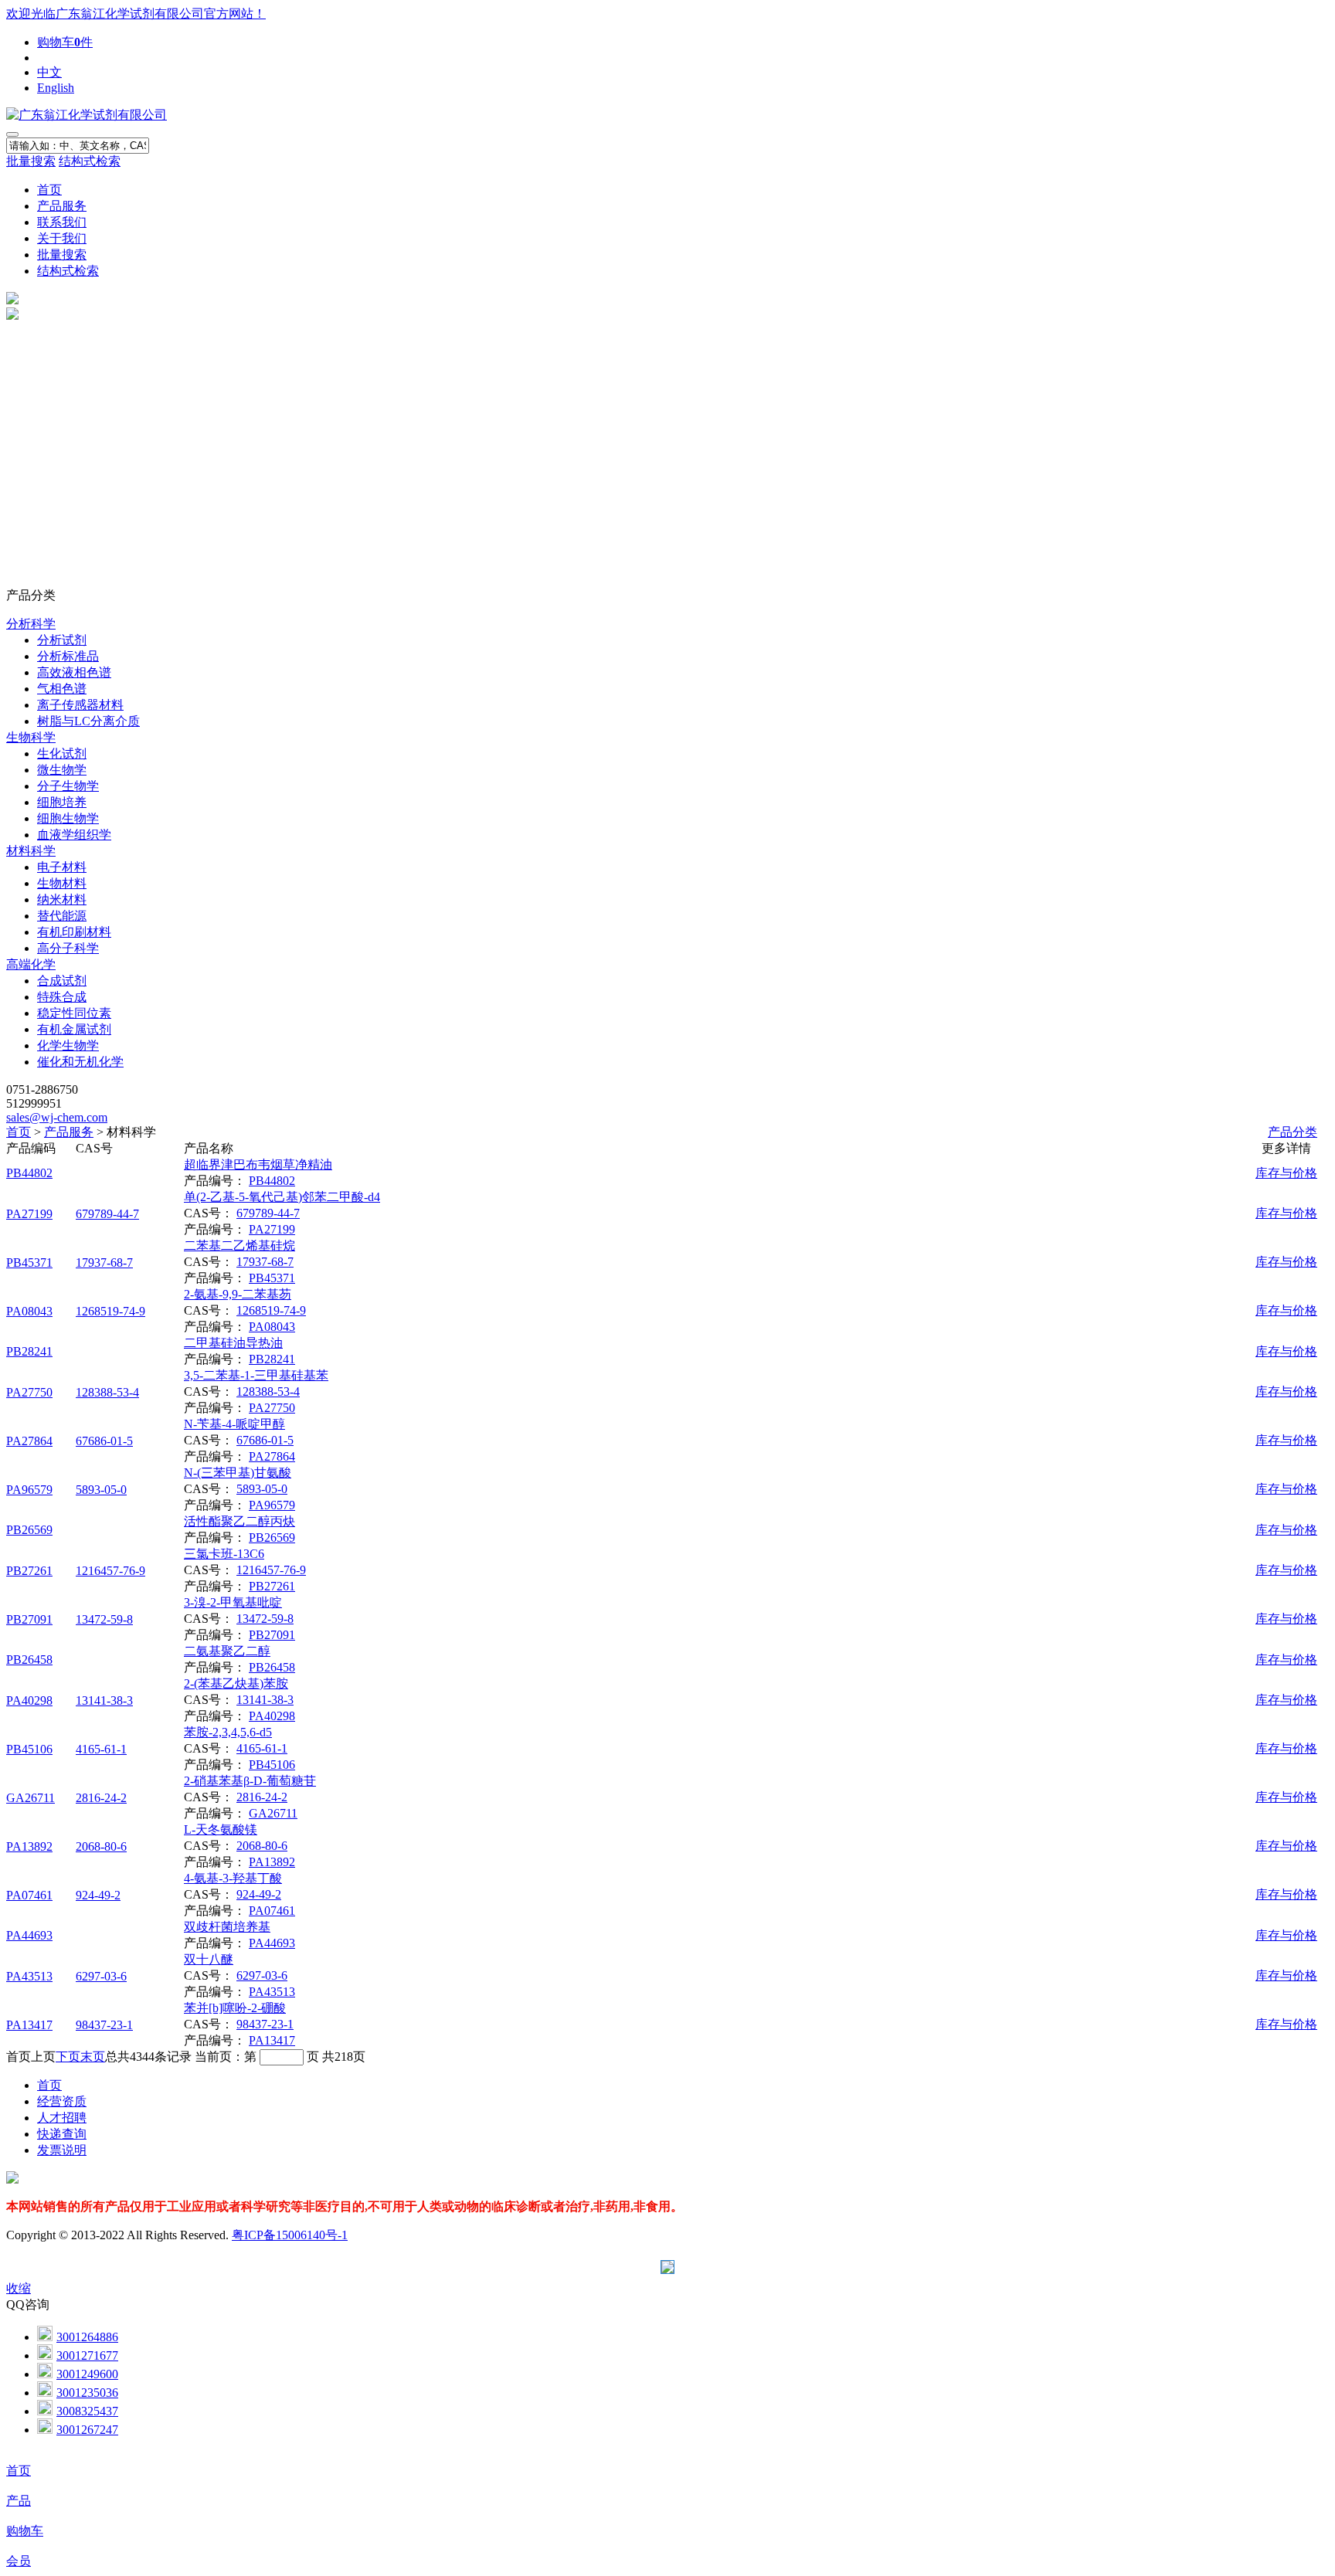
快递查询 (62, 2134)
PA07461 (29, 1895)
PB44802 (29, 1173)
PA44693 (29, 1935)
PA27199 (29, 1214)
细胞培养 (62, 802)
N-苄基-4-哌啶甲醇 (234, 1424)
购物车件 (65, 42)
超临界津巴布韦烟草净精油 (258, 1164)
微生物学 (62, 770)
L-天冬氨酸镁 (221, 1829)
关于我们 (62, 238)
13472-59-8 (104, 1619)
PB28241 (29, 1351)
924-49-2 (98, 1895)
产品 (19, 2501)
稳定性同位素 (74, 1013)
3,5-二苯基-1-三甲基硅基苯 (256, 1375)
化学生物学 (68, 1045)
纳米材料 (62, 899)
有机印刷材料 (74, 932)
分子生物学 (68, 786)
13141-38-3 (104, 1700)
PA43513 (29, 1976)
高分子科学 (68, 948)
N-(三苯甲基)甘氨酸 (238, 1473)
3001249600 (87, 2374)
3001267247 (87, 2430)
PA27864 (29, 1441)
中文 (49, 72)
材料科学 (31, 851)
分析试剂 (62, 640)
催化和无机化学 (80, 1062)
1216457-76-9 (110, 1571)
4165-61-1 (101, 1749)
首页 (49, 190)
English (56, 88)
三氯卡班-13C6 (224, 1554)
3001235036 (87, 2393)
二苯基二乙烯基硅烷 (239, 1246)
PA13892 (29, 1846)
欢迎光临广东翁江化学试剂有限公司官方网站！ (136, 14)
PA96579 (29, 1490)
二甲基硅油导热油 (233, 1343)
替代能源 (62, 916)
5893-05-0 (101, 1490)
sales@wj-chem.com (57, 1117)
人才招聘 (62, 2118)
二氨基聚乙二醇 (227, 1651)
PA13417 (29, 2025)
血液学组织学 (74, 835)
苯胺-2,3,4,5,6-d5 (228, 1732)
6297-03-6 (101, 1976)
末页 (93, 2057)
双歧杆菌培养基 (227, 1927)
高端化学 (31, 964)
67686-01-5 (104, 1441)
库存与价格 (1286, 1173)
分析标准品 (68, 656)
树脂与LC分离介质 (88, 721)
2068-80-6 (101, 1846)
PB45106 (29, 1749)
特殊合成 (62, 997)
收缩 (19, 2288)
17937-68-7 (104, 1263)
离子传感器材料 (80, 705)
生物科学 (31, 737)
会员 (19, 2561)
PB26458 (29, 1660)
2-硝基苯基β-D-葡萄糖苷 (250, 1781)
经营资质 (62, 2101)
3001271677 (87, 2355)
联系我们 (62, 222)
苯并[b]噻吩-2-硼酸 (235, 2008)
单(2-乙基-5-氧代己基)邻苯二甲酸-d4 (282, 1197)
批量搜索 (31, 161)
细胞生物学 (68, 818)
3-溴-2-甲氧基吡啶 (233, 1602)
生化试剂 (62, 753)
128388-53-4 (107, 1392)
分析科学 (31, 624)
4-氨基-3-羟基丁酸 (233, 1878)
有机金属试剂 (74, 1029)
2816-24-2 (101, 1798)
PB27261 (29, 1571)
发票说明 (62, 2150)
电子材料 (62, 867)
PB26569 (29, 1530)
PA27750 (29, 1392)
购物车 (25, 2531)
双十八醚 (209, 1959)
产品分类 (1293, 1132)
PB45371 (29, 1263)
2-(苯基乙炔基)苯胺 (236, 1683)
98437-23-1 (104, 2025)
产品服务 (62, 206)
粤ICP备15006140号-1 (290, 2235)
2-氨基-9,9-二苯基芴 (238, 1294)
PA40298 (29, 1700)
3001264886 (87, 2337)
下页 (68, 2057)
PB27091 (29, 1619)
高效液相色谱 (74, 672)
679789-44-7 (107, 1214)
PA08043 (29, 1311)
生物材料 (62, 883)
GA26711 (31, 1798)
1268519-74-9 (110, 1311)
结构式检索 (90, 161)
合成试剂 (62, 981)
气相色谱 (62, 689)
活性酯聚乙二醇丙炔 (239, 1521)
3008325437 (87, 2411)
